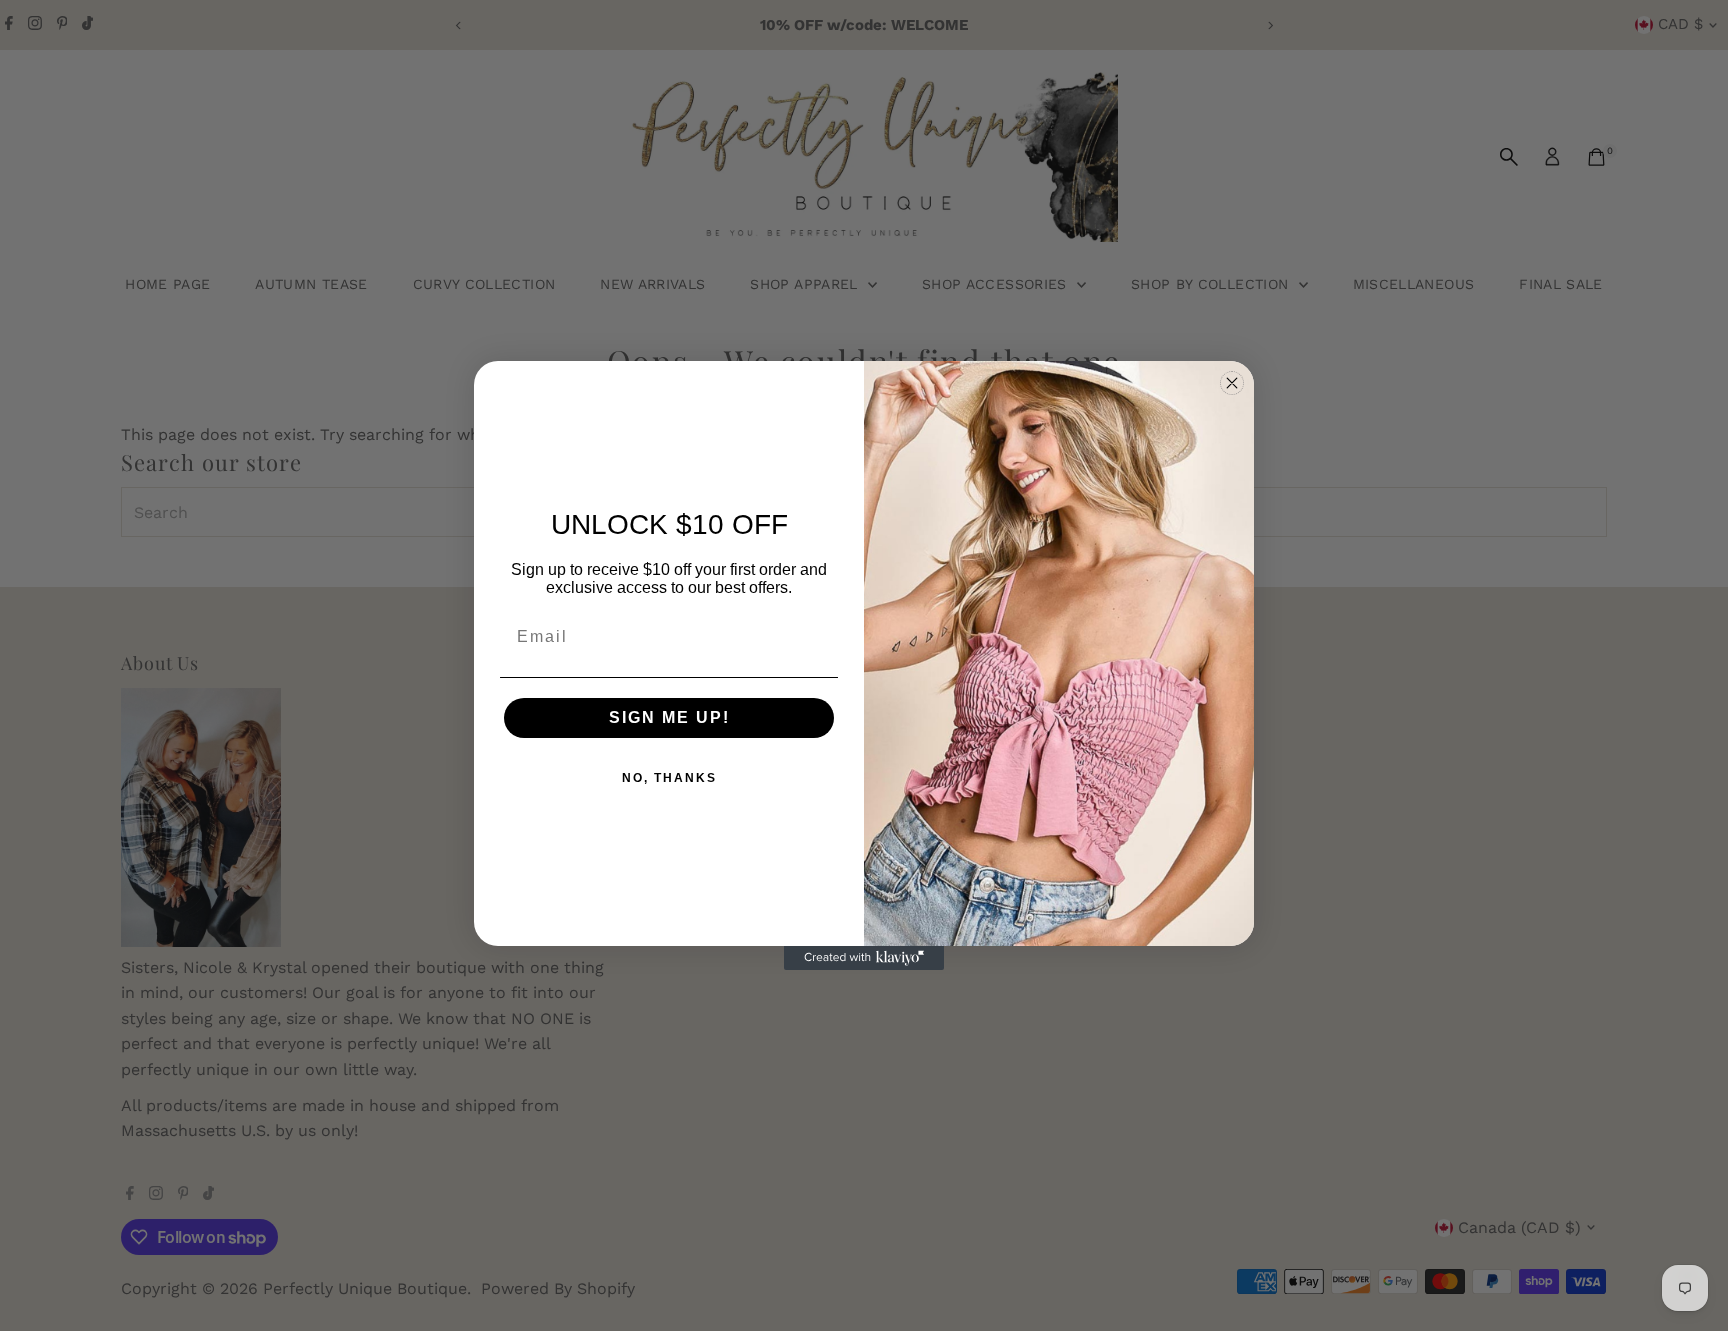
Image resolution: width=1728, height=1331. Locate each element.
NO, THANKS (669, 778)
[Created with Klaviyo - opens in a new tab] (864, 958)
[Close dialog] (1232, 383)
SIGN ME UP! (669, 717)
